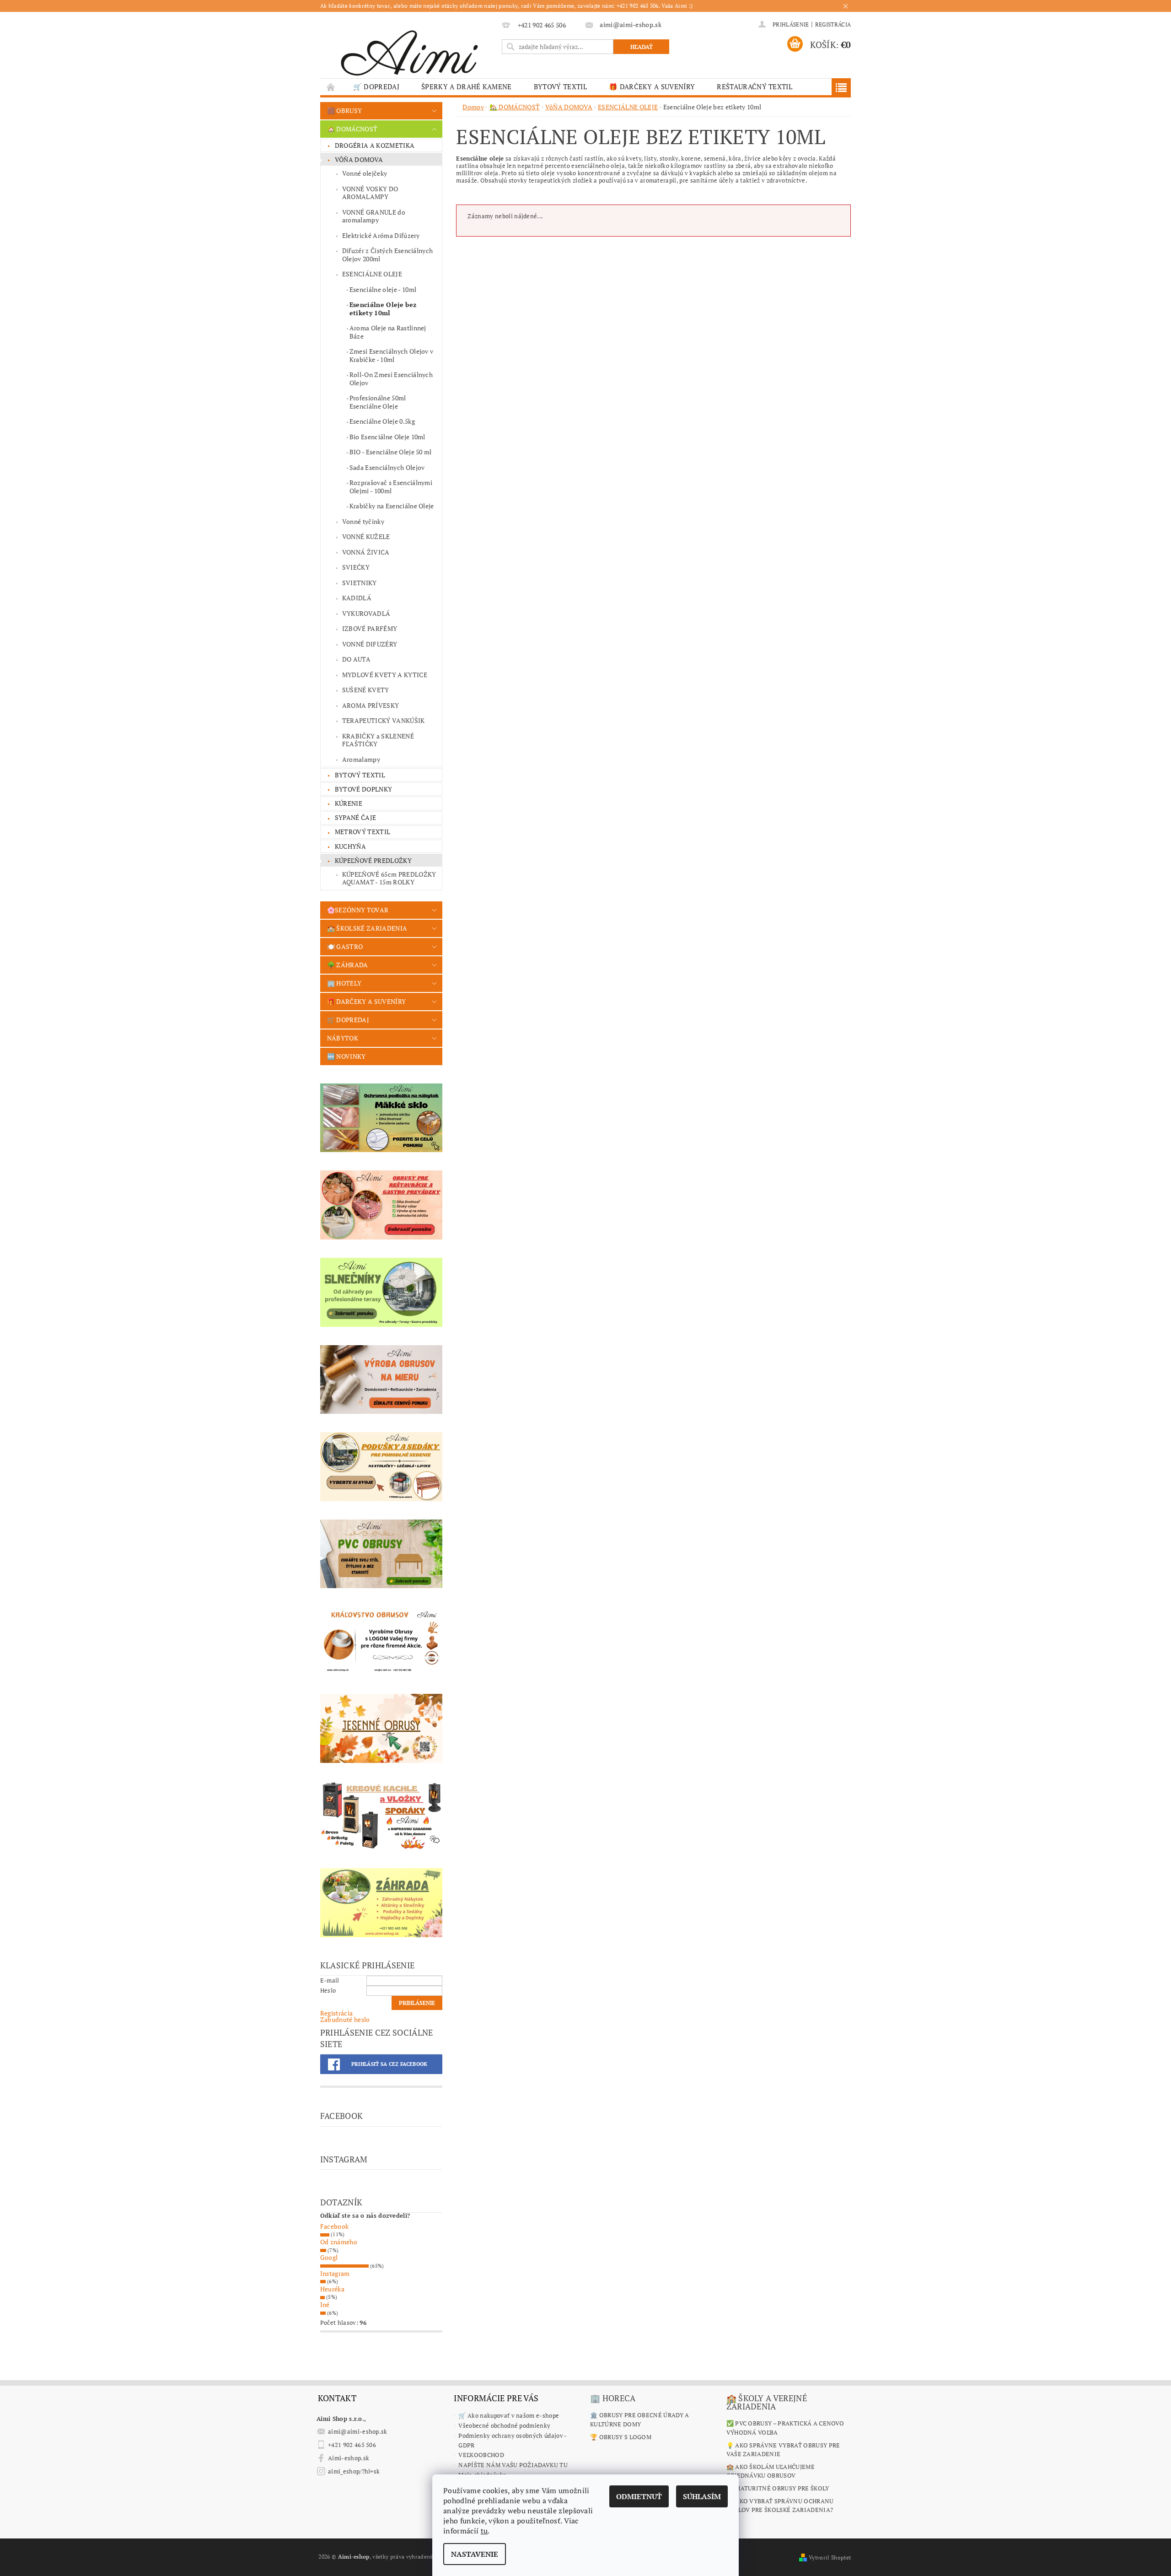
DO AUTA (356, 659)
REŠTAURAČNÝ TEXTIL (755, 86)
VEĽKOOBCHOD (481, 2455)
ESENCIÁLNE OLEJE (372, 274)
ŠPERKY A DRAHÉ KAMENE (467, 86)
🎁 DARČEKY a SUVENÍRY (652, 86)
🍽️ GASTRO (345, 946)
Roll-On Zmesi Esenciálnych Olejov (391, 379)
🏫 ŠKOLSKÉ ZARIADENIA (367, 928)
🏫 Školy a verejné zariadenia (767, 2402)
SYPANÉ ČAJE (356, 817)
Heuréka (332, 2289)
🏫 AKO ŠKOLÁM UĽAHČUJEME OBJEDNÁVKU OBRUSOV (771, 2471)
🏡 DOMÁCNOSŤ (352, 129)
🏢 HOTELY (344, 983)
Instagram (335, 2273)
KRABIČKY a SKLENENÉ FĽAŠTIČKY (378, 740)
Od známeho (339, 2242)
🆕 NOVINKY (346, 1056)
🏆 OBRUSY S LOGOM (621, 2437)
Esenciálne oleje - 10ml (383, 289)
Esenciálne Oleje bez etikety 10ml (383, 309)
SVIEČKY (356, 567)
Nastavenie (475, 2554)
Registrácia (833, 24)
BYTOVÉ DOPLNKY (363, 789)
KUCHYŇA (350, 846)
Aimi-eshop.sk (349, 2458)
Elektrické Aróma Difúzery (381, 235)
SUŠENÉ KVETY (366, 690)
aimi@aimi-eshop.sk (358, 2431)
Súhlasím (702, 2496)
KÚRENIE (349, 803)
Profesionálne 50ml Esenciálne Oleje (378, 402)
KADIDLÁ (357, 598)
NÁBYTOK (343, 1038)
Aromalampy (361, 759)
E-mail (330, 1980)
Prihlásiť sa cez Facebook (389, 2064)
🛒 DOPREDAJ (376, 86)
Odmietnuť (639, 2496)
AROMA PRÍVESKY (371, 705)
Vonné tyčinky (363, 521)
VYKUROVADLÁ (366, 613)
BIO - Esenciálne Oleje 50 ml (391, 452)
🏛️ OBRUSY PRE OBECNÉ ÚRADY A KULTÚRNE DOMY (640, 2420)
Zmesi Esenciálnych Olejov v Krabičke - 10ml (392, 355)
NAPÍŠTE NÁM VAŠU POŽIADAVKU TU (513, 2465)
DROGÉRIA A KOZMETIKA (375, 145)
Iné (325, 2304)
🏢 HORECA (613, 2398)
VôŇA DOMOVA (359, 159)
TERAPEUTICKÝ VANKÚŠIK (384, 720)
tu (484, 2531)
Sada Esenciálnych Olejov (387, 467)
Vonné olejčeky (365, 173)
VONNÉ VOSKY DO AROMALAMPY (370, 193)
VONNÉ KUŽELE (366, 536)
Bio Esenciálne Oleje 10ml (387, 437)
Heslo (328, 1990)
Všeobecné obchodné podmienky (504, 2425)
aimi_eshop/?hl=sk (354, 2471)
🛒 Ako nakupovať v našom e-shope (509, 2415)
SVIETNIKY (360, 583)
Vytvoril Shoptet (830, 2557)
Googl (329, 2257)
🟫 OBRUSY (345, 110)
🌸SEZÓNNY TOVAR (358, 910)
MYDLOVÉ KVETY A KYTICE (385, 675)
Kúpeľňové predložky (373, 860)
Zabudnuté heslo (345, 2019)
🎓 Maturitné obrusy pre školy (778, 2488)
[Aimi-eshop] (409, 50)
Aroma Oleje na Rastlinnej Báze (388, 332)
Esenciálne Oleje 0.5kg (382, 421)
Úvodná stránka (331, 87)
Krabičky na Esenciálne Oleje (392, 506)
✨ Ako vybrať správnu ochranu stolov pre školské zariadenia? (780, 2506)
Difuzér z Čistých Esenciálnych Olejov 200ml (388, 255)
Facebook (335, 2226)
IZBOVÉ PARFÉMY (370, 628)
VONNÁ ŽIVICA (366, 552)
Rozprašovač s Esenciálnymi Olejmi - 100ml (391, 487)
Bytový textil (560, 86)
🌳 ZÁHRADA (348, 965)
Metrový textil (363, 832)
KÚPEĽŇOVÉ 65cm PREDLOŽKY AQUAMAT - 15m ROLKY (389, 878)
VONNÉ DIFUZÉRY (370, 644)
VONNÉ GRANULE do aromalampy (374, 216)
